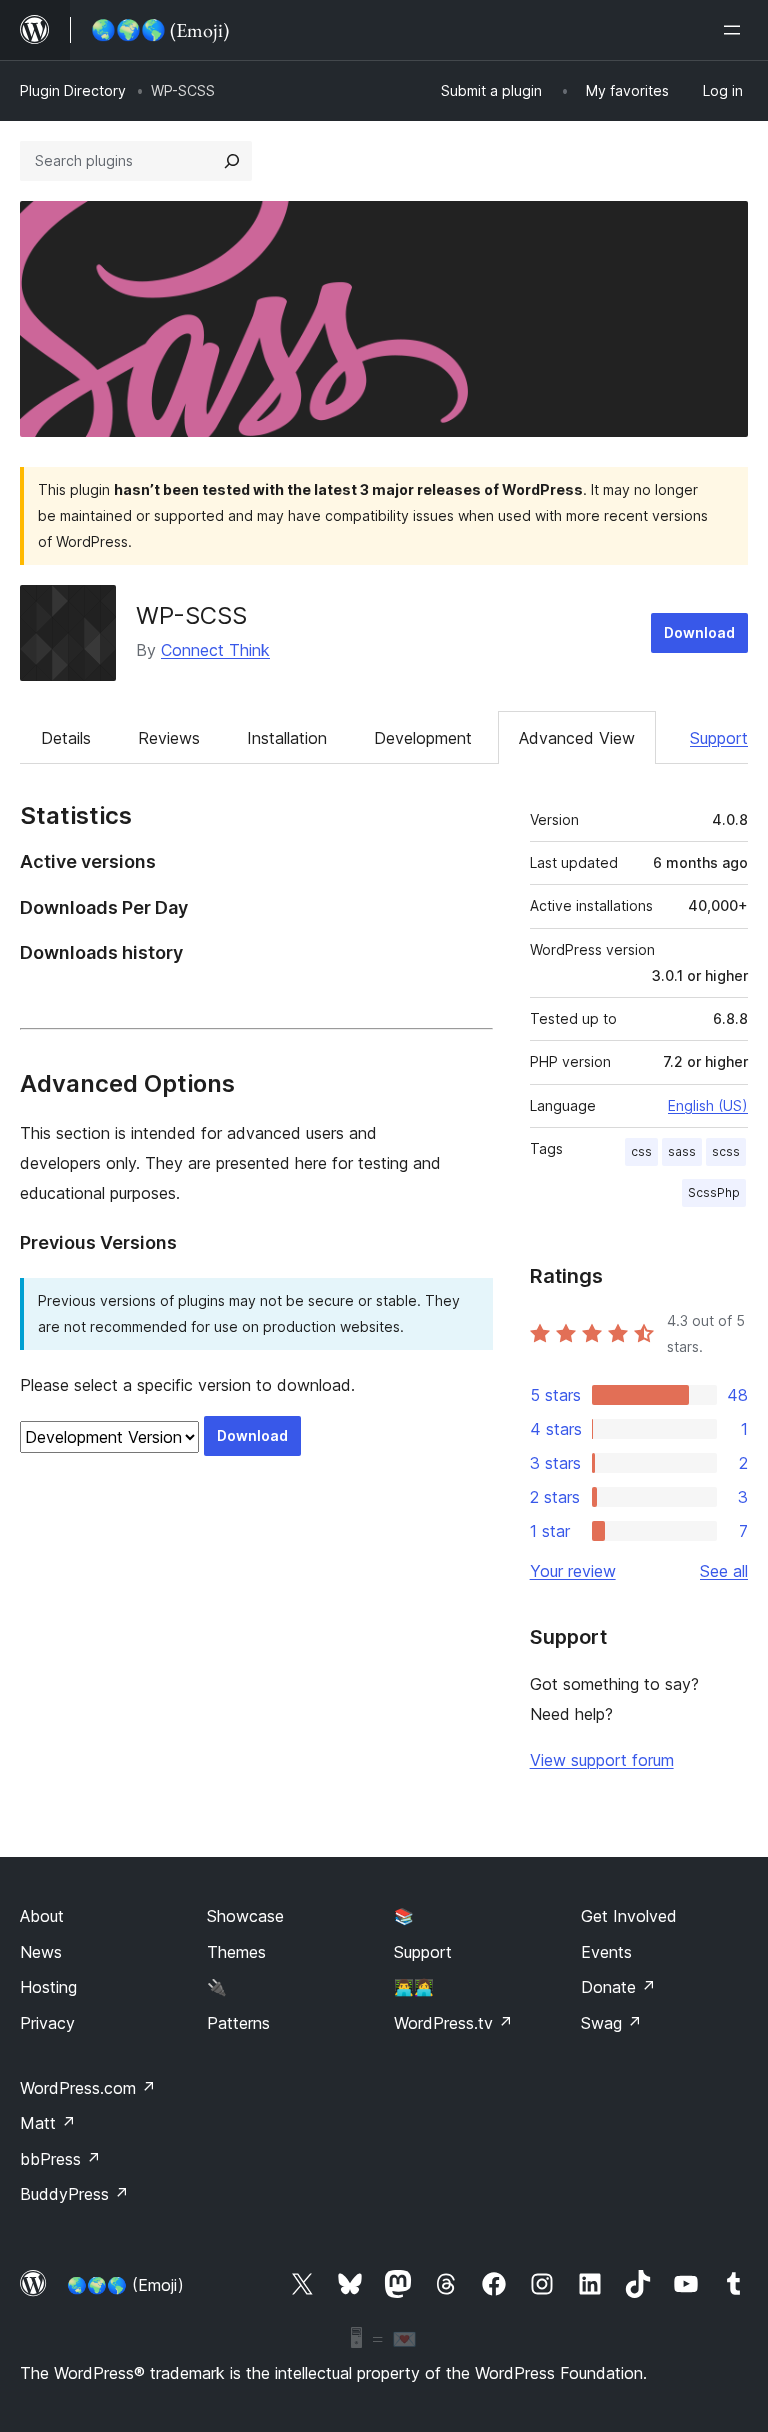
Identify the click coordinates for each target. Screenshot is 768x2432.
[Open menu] (736, 30)
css (641, 1151)
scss (726, 1151)
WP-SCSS (191, 615)
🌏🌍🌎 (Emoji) (125, 2285)
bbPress (60, 2159)
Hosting (48, 1987)
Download (699, 632)
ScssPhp (714, 1192)
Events (606, 1952)
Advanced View (577, 738)
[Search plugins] (232, 161)
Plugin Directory (73, 90)
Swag (611, 2023)
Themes (236, 1952)
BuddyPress (74, 2194)
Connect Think (215, 650)
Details (66, 738)
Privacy (47, 2023)
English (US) (708, 1105)
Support (719, 738)
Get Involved (629, 1916)
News (41, 1952)
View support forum (602, 1760)
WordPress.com (88, 2088)
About (42, 1916)
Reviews (169, 738)
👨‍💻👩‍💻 (414, 1987)
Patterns (238, 2023)
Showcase (245, 1916)
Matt (48, 2123)
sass (682, 1151)
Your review (573, 1571)
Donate (618, 1987)
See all (724, 1571)
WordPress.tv (453, 2023)
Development (423, 738)
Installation (287, 738)
